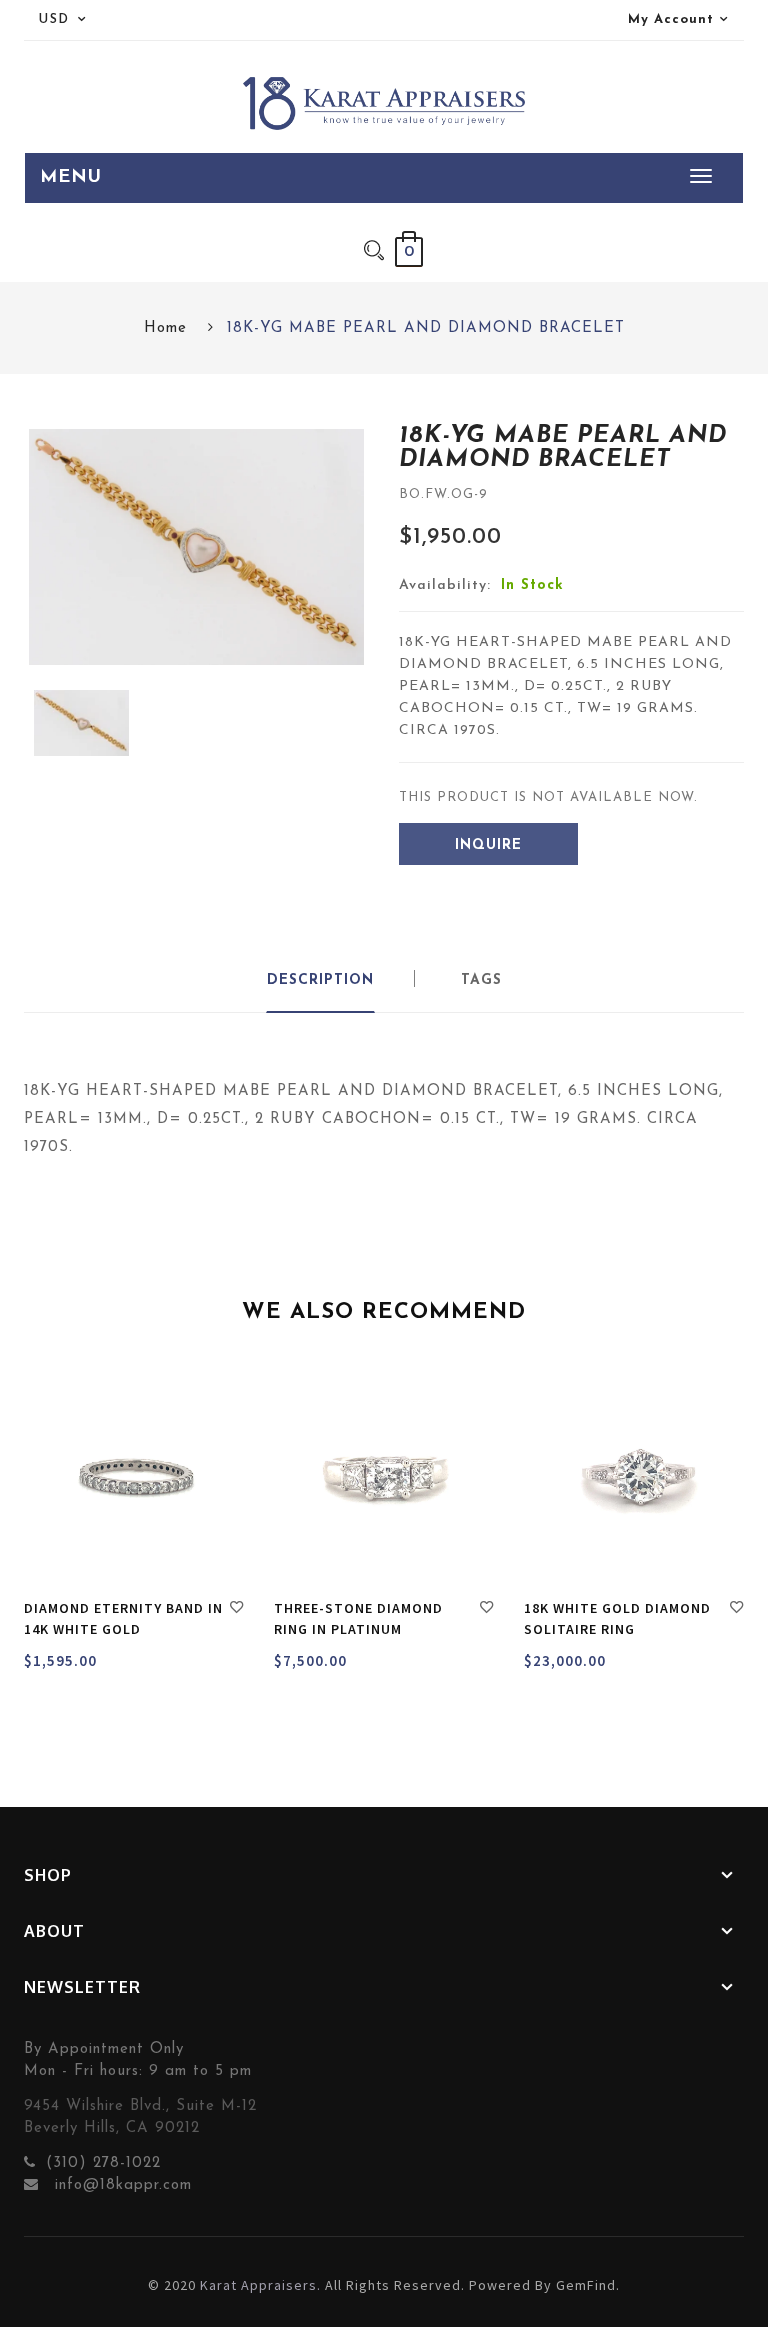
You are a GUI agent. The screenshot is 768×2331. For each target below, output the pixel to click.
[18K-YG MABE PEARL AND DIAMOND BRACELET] (81, 723)
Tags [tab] (481, 980)
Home (165, 328)
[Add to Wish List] (237, 1610)
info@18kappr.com (120, 2185)
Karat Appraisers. (260, 2285)
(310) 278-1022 (103, 2163)
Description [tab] (320, 980)
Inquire (488, 845)
